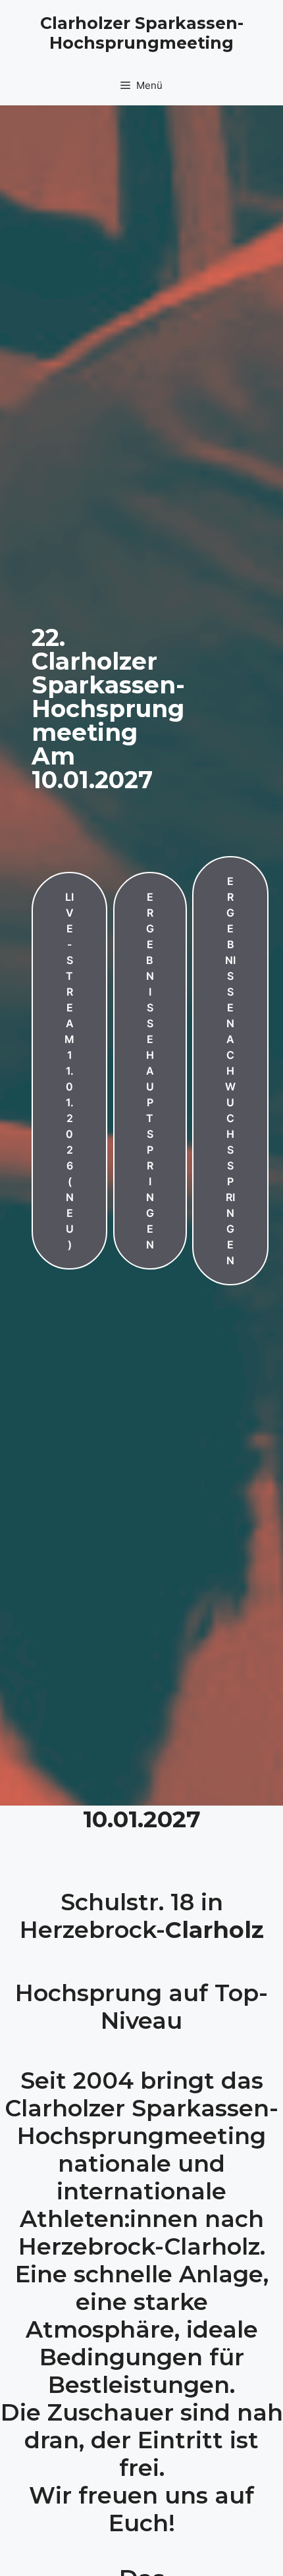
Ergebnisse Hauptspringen (150, 1071)
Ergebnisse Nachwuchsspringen (230, 1071)
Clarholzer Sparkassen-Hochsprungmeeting (142, 33)
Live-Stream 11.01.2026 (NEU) (69, 1071)
